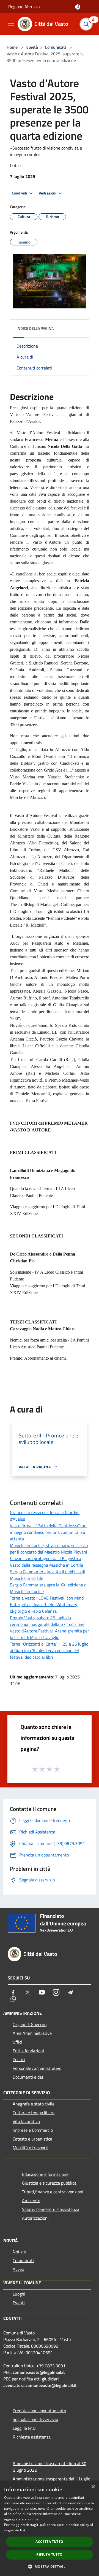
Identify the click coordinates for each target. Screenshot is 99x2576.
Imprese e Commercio (33, 2130)
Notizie (19, 2252)
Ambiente (31, 2200)
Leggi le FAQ (24, 2428)
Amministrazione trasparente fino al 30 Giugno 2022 (50, 2467)
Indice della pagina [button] (35, 328)
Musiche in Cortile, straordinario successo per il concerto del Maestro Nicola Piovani (49, 1549)
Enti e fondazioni (28, 2051)
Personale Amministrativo (37, 2068)
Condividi (20, 193)
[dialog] (50, 2528)
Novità (32, 47)
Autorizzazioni (35, 2218)
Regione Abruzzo (24, 7)
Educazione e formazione (45, 2174)
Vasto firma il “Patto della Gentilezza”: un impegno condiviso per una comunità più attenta (48, 1532)
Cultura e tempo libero (34, 2113)
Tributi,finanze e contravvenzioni (53, 2192)
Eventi (19, 2303)
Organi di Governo (30, 2024)
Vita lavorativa (26, 2121)
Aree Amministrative (32, 2033)
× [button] (93, 2487)
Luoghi (19, 2294)
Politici (19, 2059)
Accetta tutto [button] (49, 2542)
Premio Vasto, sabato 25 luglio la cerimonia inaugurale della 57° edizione (47, 1621)
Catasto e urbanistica (32, 2139)
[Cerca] (87, 24)
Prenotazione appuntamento (39, 2411)
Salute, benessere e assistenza (51, 2209)
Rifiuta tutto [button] (49, 2554)
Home (12, 47)
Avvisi (18, 2269)
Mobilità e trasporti (31, 2148)
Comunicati (55, 47)
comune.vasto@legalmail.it (39, 2372)
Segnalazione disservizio (35, 2419)
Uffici (17, 2042)
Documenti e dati (29, 2077)
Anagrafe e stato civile (34, 2104)
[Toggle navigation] (11, 24)
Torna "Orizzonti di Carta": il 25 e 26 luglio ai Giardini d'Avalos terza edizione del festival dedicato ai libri (49, 1651)
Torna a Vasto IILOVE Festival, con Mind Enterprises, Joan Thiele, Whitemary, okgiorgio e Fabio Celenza (47, 1604)
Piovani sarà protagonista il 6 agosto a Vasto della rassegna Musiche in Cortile (46, 1562)
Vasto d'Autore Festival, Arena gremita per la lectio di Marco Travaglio (50, 1634)
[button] (49, 2566)
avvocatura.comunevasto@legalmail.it (40, 2385)
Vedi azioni (48, 193)
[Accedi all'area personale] (78, 7)
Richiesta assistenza (32, 2437)
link (23, 2530)
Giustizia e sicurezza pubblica (49, 2183)
